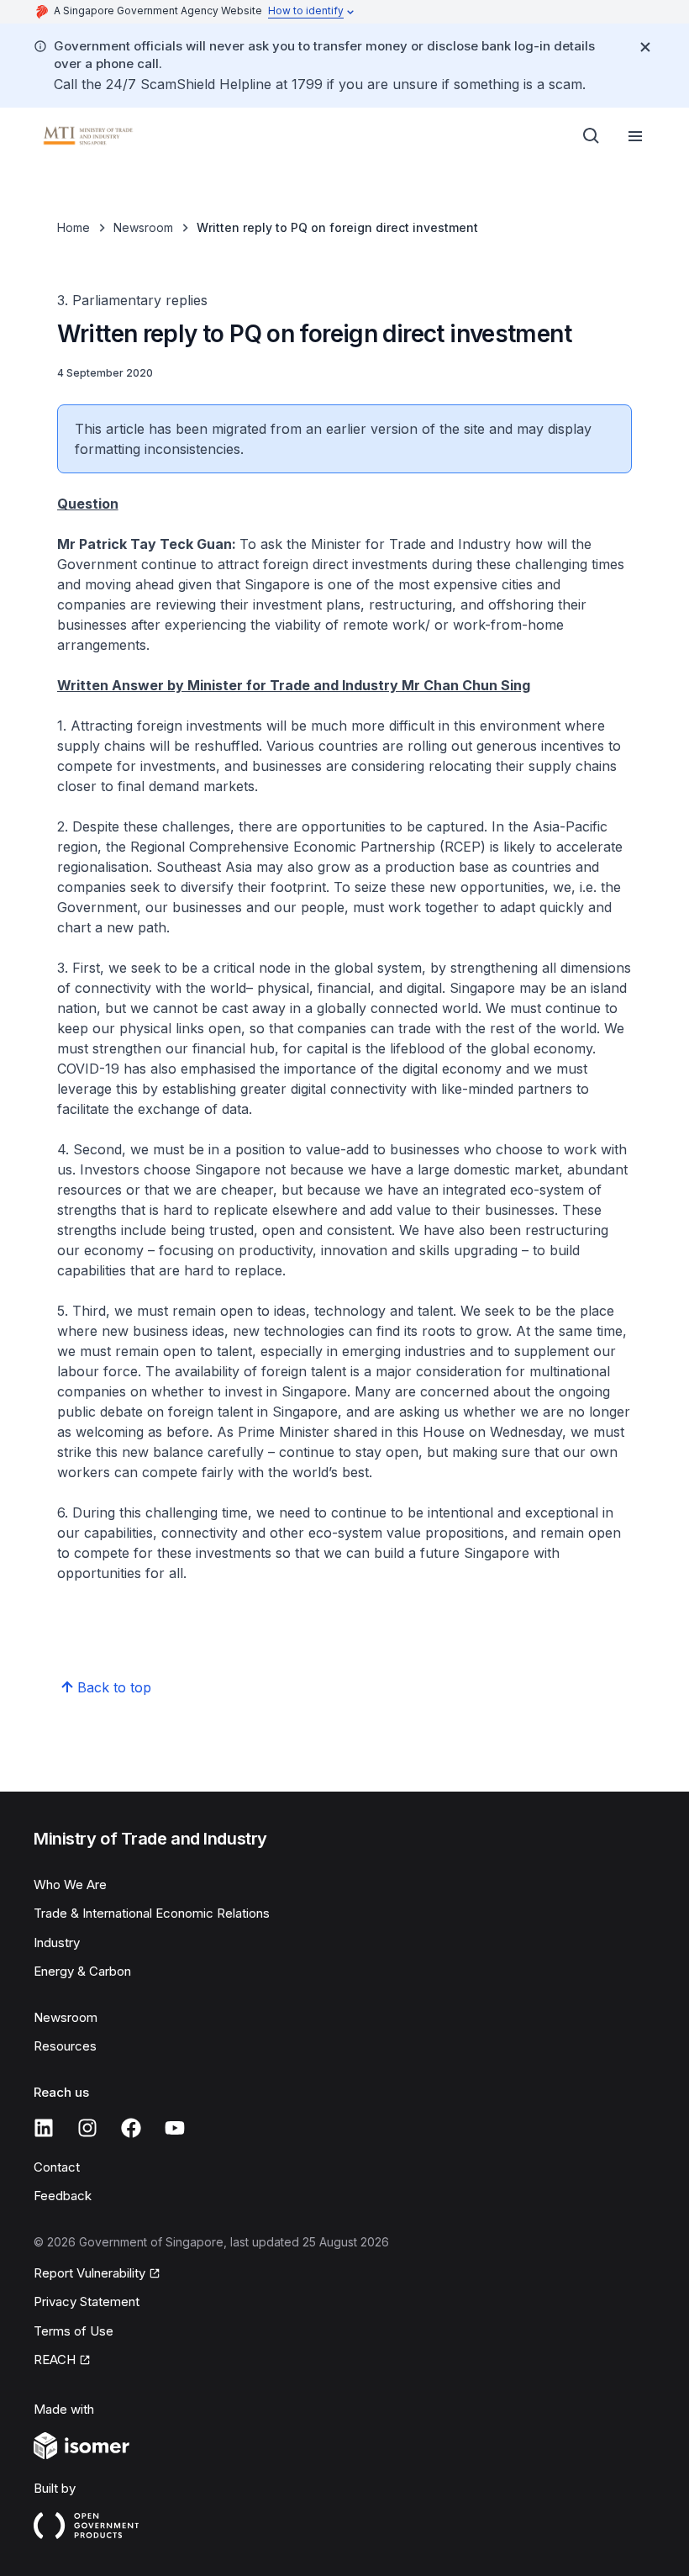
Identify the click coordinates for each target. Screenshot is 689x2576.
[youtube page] (175, 2128)
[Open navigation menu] (635, 136)
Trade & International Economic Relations (152, 1913)
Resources (65, 2046)
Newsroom (143, 227)
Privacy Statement (87, 2302)
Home (74, 227)
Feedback (63, 2196)
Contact (57, 2167)
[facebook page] (131, 2128)
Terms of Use (74, 2331)
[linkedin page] (44, 2128)
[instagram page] (87, 2128)
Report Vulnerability (89, 2273)
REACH (55, 2360)
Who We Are (70, 1884)
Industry (57, 1943)
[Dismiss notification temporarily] (645, 47)
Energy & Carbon (82, 1971)
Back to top (114, 1687)
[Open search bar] (592, 136)
